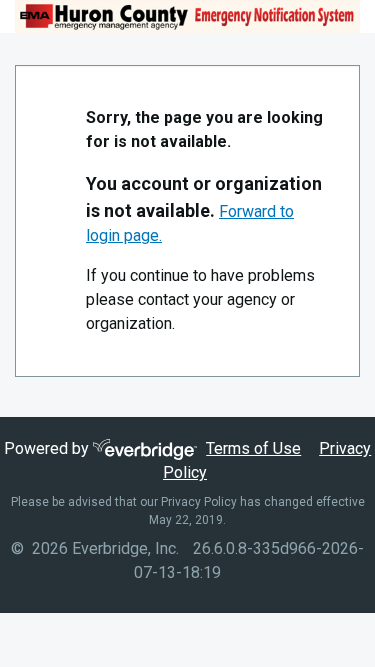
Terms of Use (253, 448)
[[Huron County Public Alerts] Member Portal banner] (187, 16)
